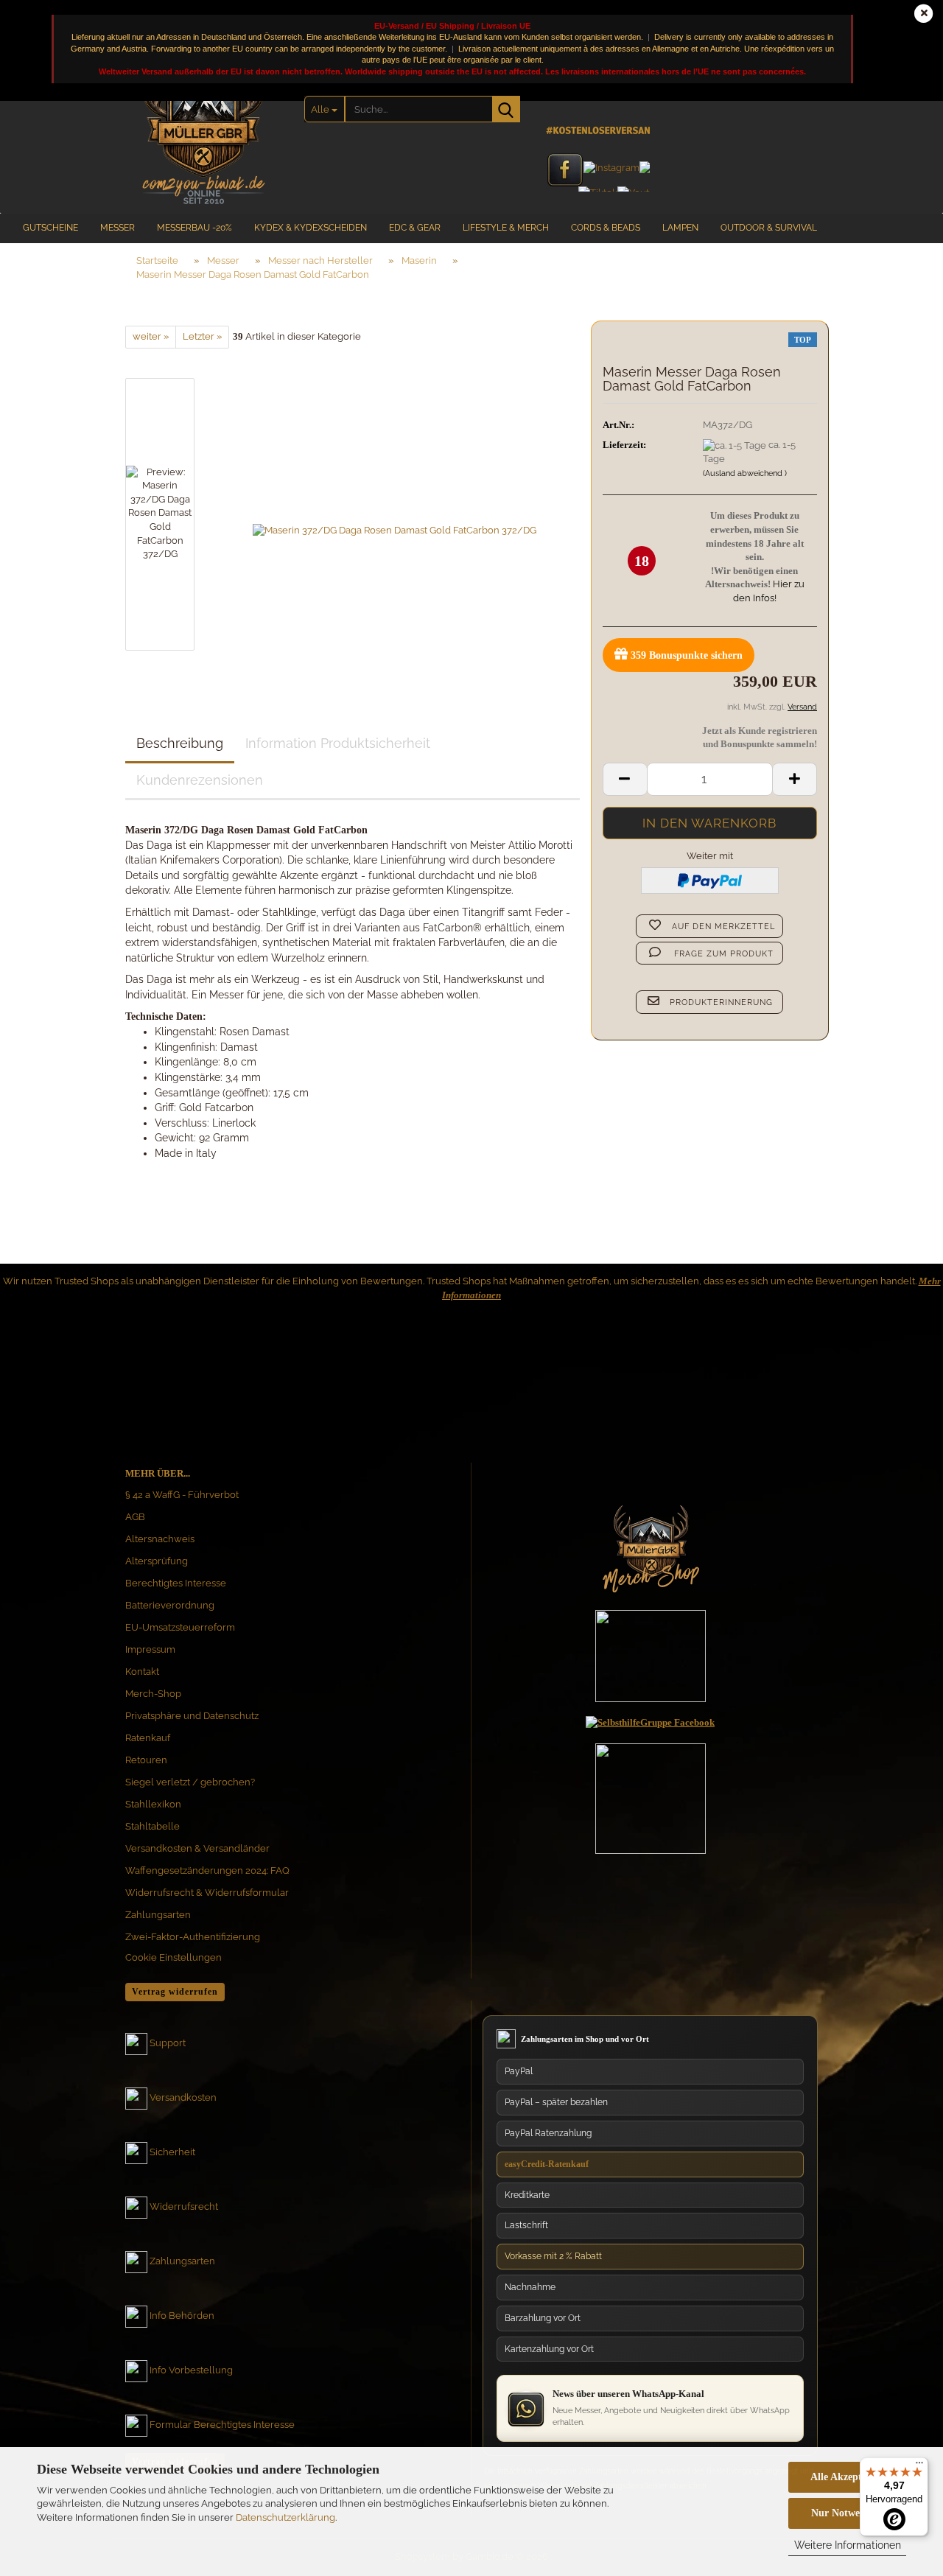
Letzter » (202, 336)
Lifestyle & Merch (506, 228)
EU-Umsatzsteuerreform (180, 1627)
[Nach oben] (902, 2425)
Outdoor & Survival (769, 228)
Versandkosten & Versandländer (197, 1848)
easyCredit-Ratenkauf (547, 2164)
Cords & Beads (606, 228)
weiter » (151, 336)
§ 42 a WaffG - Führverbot (182, 1495)
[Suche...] (506, 109)
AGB (135, 1517)
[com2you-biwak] (204, 129)
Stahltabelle (153, 1826)
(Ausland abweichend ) (745, 473)
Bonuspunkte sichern (687, 655)
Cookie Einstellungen (173, 1957)
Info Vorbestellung (191, 2371)
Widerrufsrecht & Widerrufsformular (207, 1893)
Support (168, 2044)
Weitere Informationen (848, 2545)
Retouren (146, 1760)
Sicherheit (172, 2153)
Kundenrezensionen (200, 780)
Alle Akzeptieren (847, 2477)
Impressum (150, 1649)
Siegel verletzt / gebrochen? (190, 1782)
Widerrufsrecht (184, 2207)
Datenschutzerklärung (285, 2517)
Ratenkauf (148, 1738)
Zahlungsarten (158, 1915)
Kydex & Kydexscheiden (311, 228)
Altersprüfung (157, 1561)
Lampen (680, 228)
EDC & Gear (415, 228)
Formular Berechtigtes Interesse (222, 2425)
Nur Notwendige (848, 2513)
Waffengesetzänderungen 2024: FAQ (207, 1870)
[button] (625, 779)
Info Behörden (182, 2316)
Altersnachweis (160, 1539)
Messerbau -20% (194, 228)
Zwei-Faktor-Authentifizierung (193, 1937)
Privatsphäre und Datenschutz (192, 1716)
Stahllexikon (153, 1804)
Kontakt (142, 1672)
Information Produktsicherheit (338, 743)
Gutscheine (50, 228)
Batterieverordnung (170, 1605)
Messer (118, 228)
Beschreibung (180, 743)
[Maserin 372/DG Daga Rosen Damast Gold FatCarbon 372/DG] (395, 513)
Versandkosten (183, 2098)
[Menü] (919, 2466)
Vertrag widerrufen (175, 1992)
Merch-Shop (153, 1694)
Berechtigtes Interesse (176, 1583)
